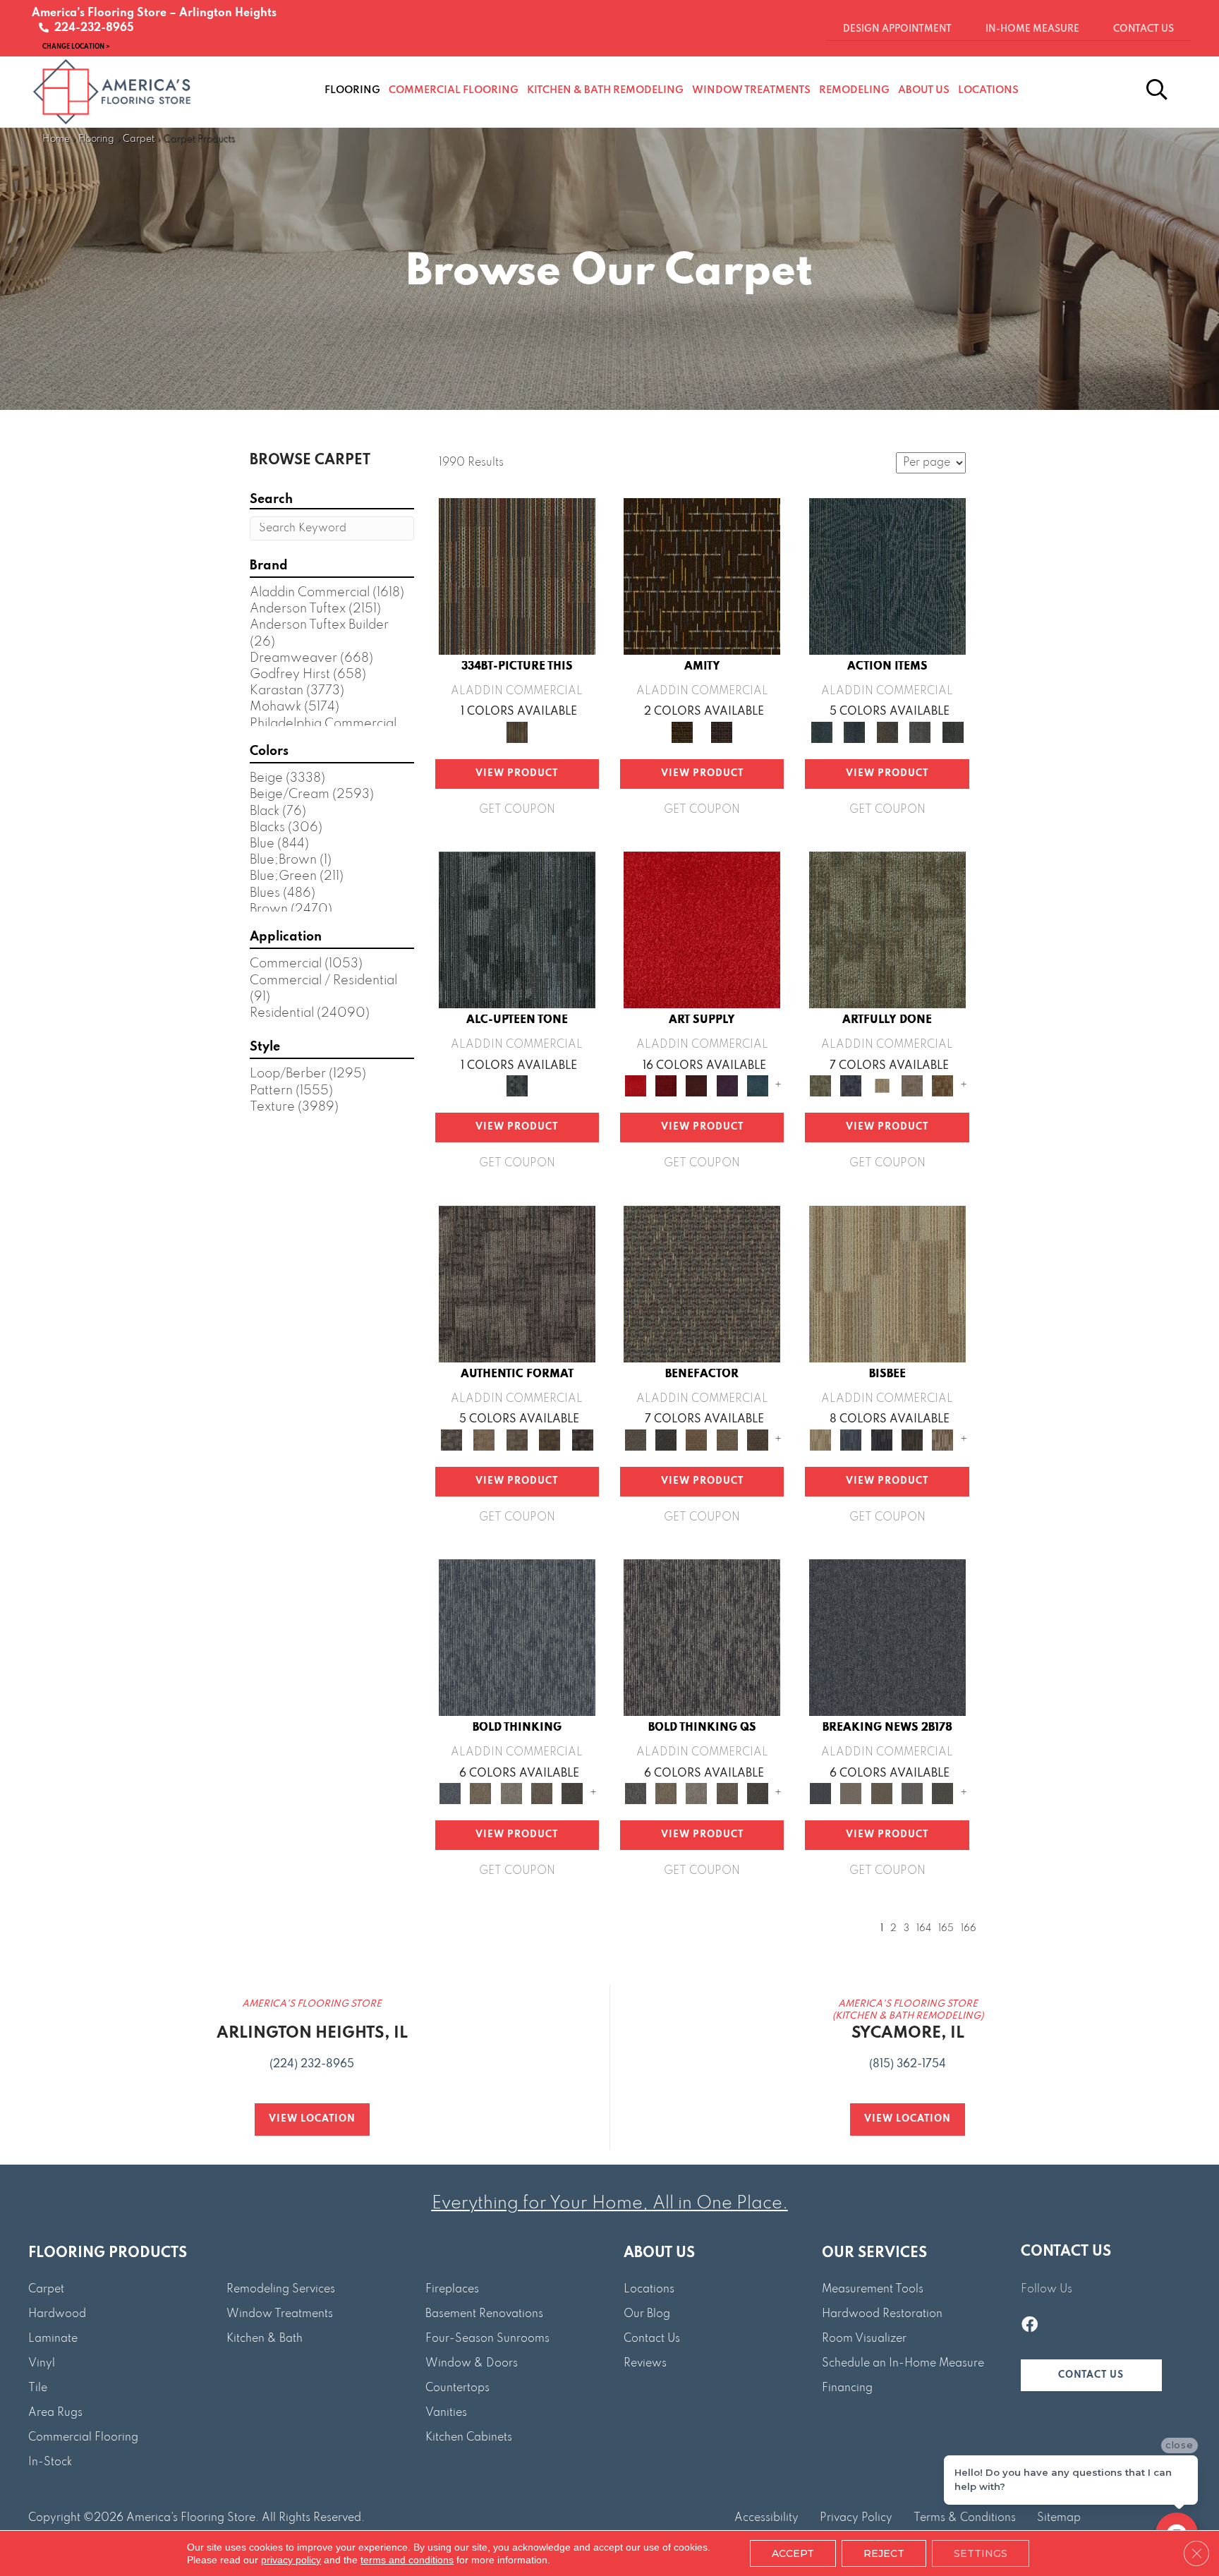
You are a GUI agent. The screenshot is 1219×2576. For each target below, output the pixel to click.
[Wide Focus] (666, 1439)
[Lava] (511, 1794)
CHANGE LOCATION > (76, 46)
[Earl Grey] (920, 732)
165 (946, 1929)
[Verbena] (727, 1086)
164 (924, 1929)
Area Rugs (55, 2413)
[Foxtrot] (517, 929)
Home (56, 139)
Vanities (446, 2413)
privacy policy (291, 2560)
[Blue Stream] (851, 1439)
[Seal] (572, 1794)
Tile (38, 2388)
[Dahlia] (666, 1086)
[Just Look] (757, 1439)
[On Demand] (943, 1794)
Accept (793, 2553)
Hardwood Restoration (882, 2314)
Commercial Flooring (83, 2438)
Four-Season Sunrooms (487, 2339)
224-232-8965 (91, 28)
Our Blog (647, 2314)
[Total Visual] (697, 1439)
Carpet (139, 139)
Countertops (457, 2388)
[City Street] (953, 732)
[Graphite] (912, 1439)
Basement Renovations (484, 2314)
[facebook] (1030, 2326)
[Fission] (541, 1794)
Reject (884, 2553)
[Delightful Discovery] (887, 929)
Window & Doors (472, 2364)
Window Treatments (280, 2314)
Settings (981, 2553)
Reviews (645, 2364)
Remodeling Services (281, 2290)
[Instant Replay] (912, 1794)
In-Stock (50, 2462)
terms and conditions (407, 2560)
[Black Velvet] (722, 732)
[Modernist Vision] (881, 1086)
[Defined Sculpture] (484, 1439)
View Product (517, 774)
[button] (1091, 2375)
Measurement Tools (873, 2290)
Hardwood (57, 2314)
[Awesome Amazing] (912, 1086)
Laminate (53, 2339)
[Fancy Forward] (702, 1283)
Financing (847, 2388)
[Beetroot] (697, 1086)
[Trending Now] (851, 1794)
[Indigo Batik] (881, 1439)
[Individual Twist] (517, 1439)
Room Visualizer (864, 2339)
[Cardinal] (702, 929)
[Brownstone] (887, 732)
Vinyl (42, 2364)
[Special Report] (881, 1794)
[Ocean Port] (854, 732)
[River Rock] (943, 1439)
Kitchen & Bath (265, 2339)
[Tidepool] (887, 576)
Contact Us (652, 2339)
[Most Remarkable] (851, 1086)
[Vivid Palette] (943, 1086)
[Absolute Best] (727, 1439)
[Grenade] (481, 1794)
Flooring (96, 139)
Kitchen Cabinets (469, 2438)
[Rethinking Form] (550, 1439)
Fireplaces (452, 2290)
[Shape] (517, 1637)
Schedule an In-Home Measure (903, 2364)
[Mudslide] (517, 576)
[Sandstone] (887, 1283)
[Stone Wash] (757, 1086)
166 (969, 1929)
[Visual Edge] (517, 1283)
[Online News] (887, 1637)
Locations (649, 2290)
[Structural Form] (582, 1439)
